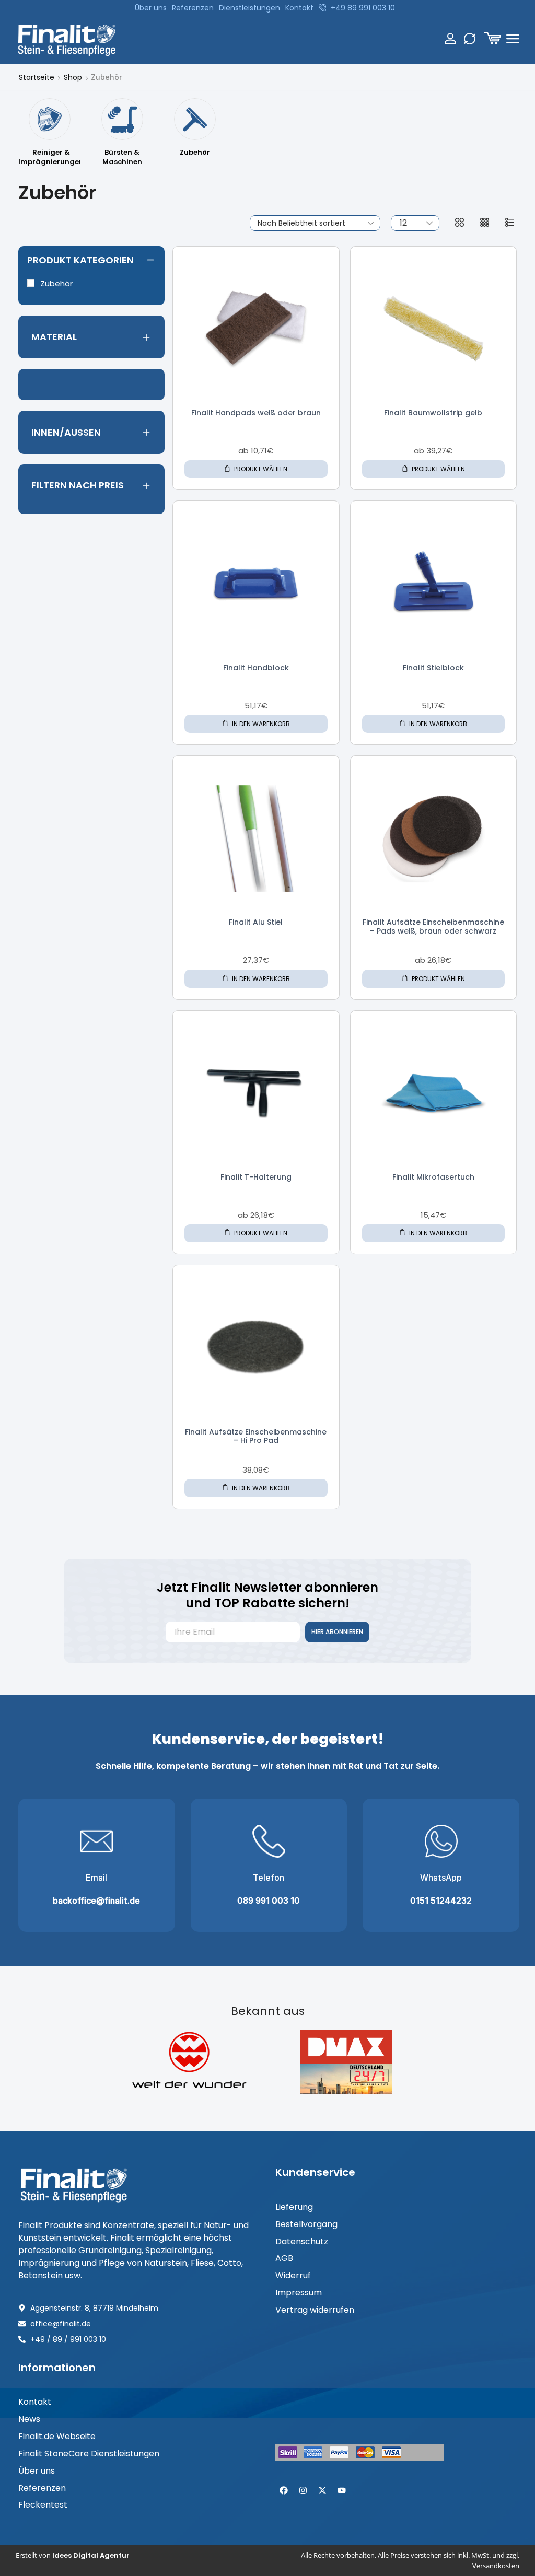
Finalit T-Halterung (256, 1177)
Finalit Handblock (256, 668)
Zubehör (56, 283)
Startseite (37, 77)
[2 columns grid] (460, 223)
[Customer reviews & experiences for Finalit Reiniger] (303, 2400)
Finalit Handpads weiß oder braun (256, 413)
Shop (73, 77)
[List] (510, 223)
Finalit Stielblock (433, 668)
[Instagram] (303, 2490)
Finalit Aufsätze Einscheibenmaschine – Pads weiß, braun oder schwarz (433, 926)
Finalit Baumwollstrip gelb (433, 413)
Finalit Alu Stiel (256, 922)
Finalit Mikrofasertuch (433, 1177)
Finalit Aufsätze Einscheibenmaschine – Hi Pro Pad (256, 1436)
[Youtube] (342, 2490)
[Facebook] (284, 2490)
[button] (492, 38)
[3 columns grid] (485, 223)
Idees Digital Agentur (91, 2555)
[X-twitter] (322, 2490)
